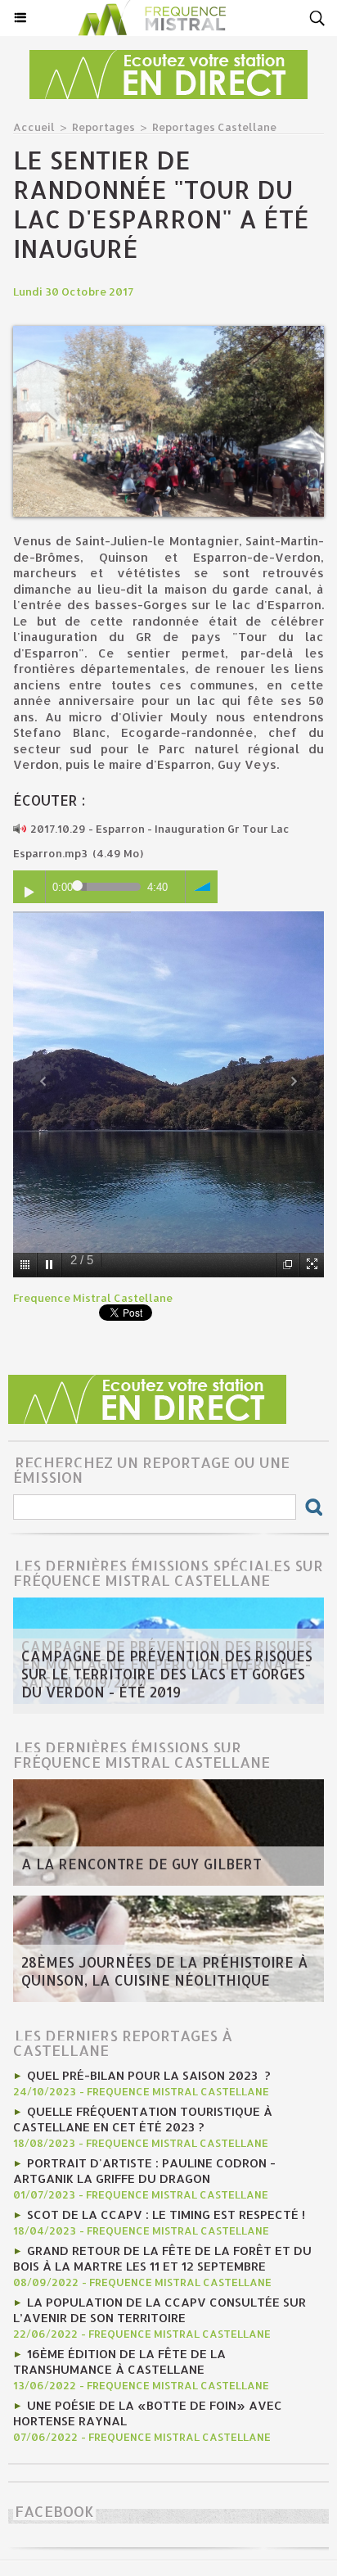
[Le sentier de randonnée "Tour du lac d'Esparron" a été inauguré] (168, 333)
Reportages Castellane (214, 127)
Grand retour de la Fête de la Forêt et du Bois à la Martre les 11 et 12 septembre (162, 2258)
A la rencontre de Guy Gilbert (142, 1864)
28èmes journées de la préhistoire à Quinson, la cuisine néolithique (165, 1971)
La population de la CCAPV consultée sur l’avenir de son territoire (160, 2310)
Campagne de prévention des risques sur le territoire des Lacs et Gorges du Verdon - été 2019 (167, 1674)
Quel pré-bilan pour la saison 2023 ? (149, 2075)
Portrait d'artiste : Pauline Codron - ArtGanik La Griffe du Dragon (144, 2171)
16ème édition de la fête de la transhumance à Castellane (119, 2361)
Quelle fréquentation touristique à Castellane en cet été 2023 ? (143, 2119)
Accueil (34, 127)
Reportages (103, 127)
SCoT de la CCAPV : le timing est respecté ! (166, 2214)
